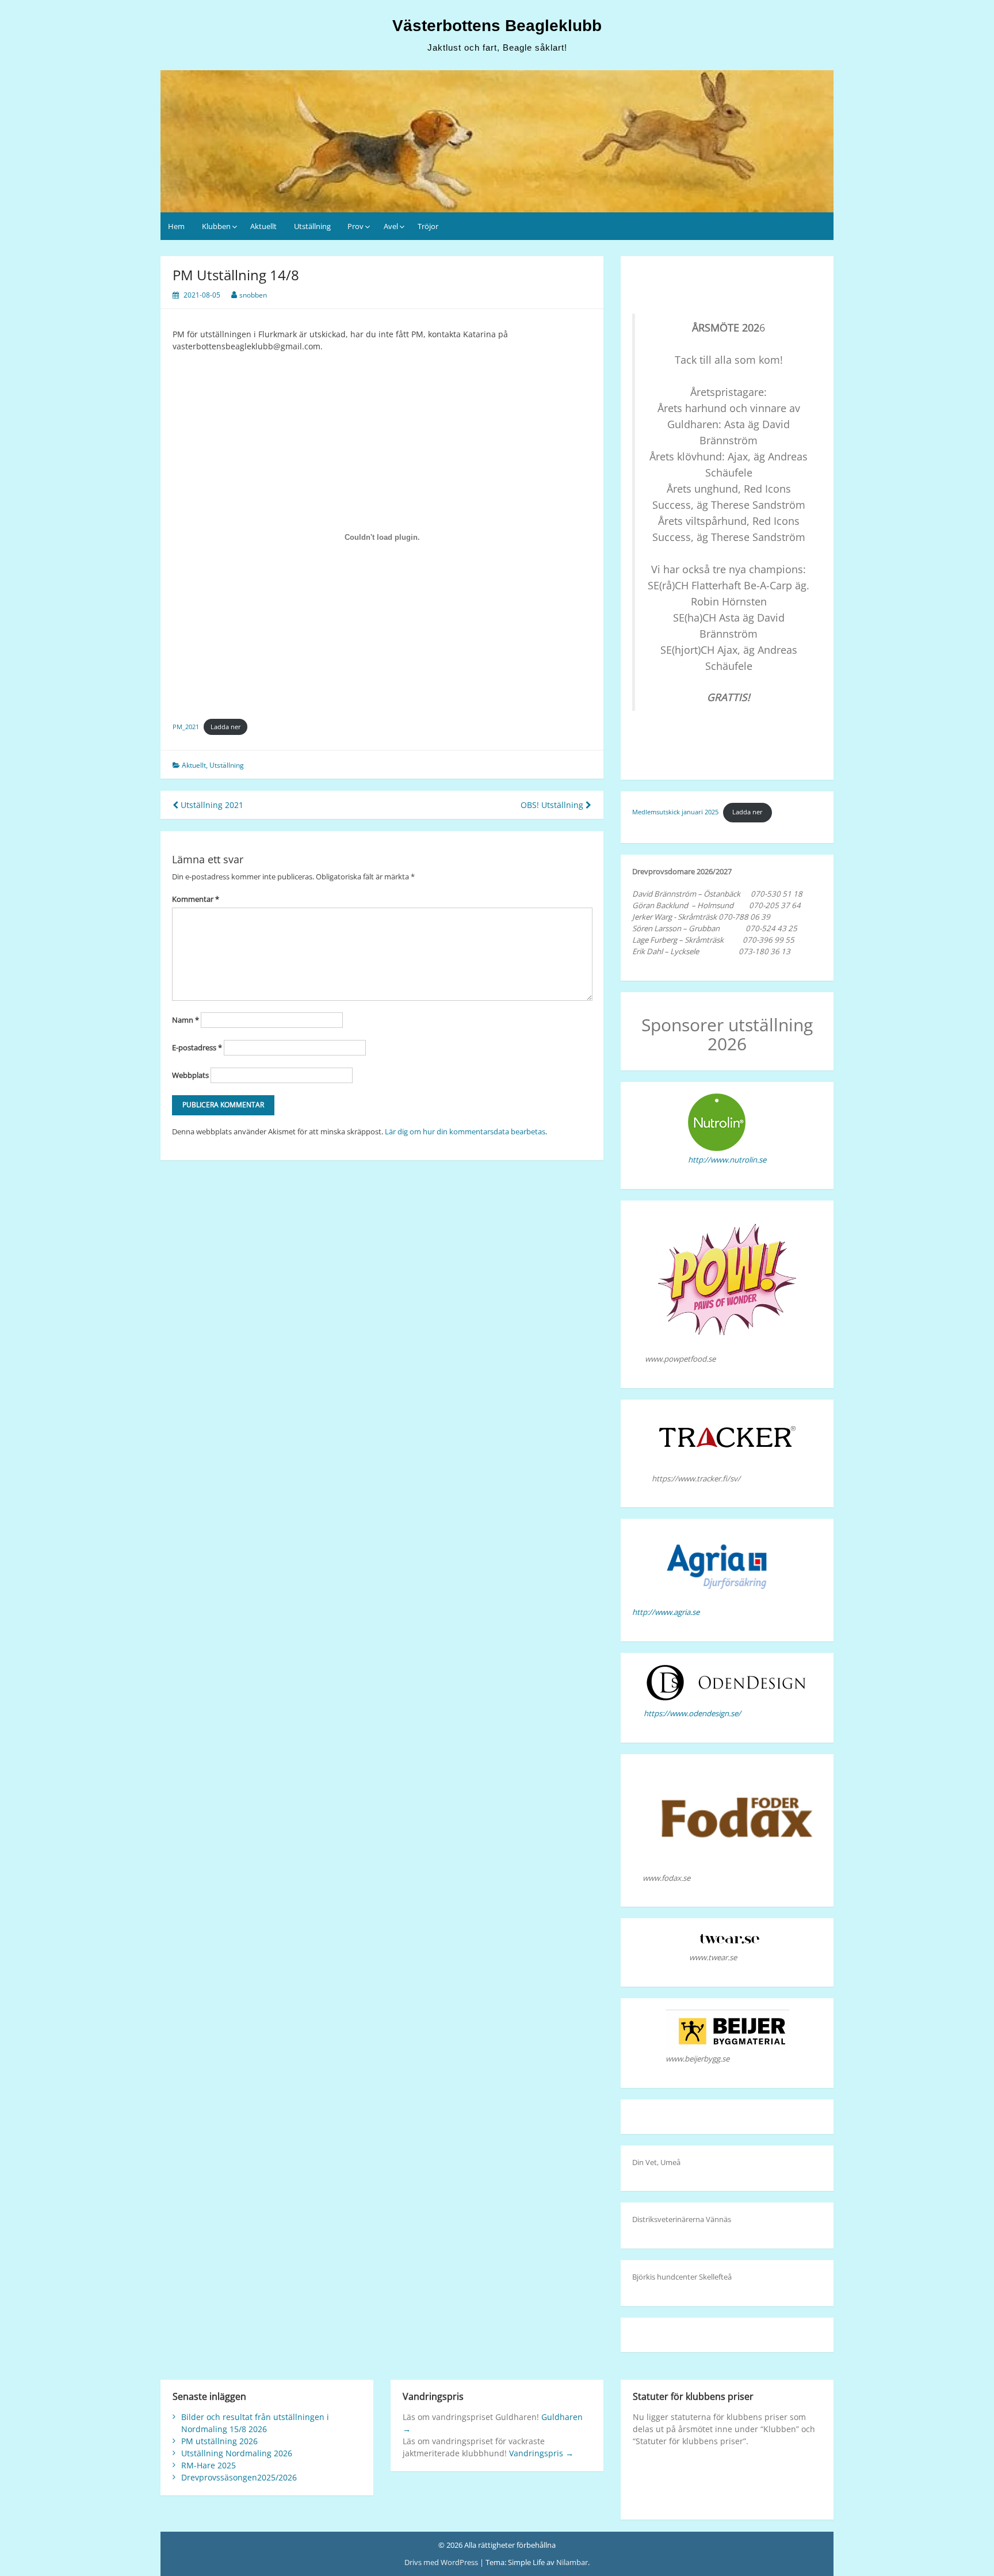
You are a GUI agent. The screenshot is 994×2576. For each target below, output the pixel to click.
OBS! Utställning (553, 805)
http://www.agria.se (666, 1612)
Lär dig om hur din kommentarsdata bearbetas (465, 1131)
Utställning (312, 226)
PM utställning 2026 (219, 2441)
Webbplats (190, 1075)
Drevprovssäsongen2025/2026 (239, 2477)
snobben (253, 295)
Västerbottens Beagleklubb (497, 26)
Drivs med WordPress (442, 2562)
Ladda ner (226, 727)
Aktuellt (263, 226)
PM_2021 (186, 727)
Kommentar (196, 899)
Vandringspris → (541, 2453)
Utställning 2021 (211, 805)
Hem (176, 226)
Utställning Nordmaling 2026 (237, 2453)
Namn (186, 1020)
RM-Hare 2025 (209, 2465)
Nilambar (572, 2562)
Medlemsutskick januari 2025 (675, 812)
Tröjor (428, 226)
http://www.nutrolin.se (727, 1160)
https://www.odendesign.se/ (692, 1713)
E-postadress (197, 1047)
